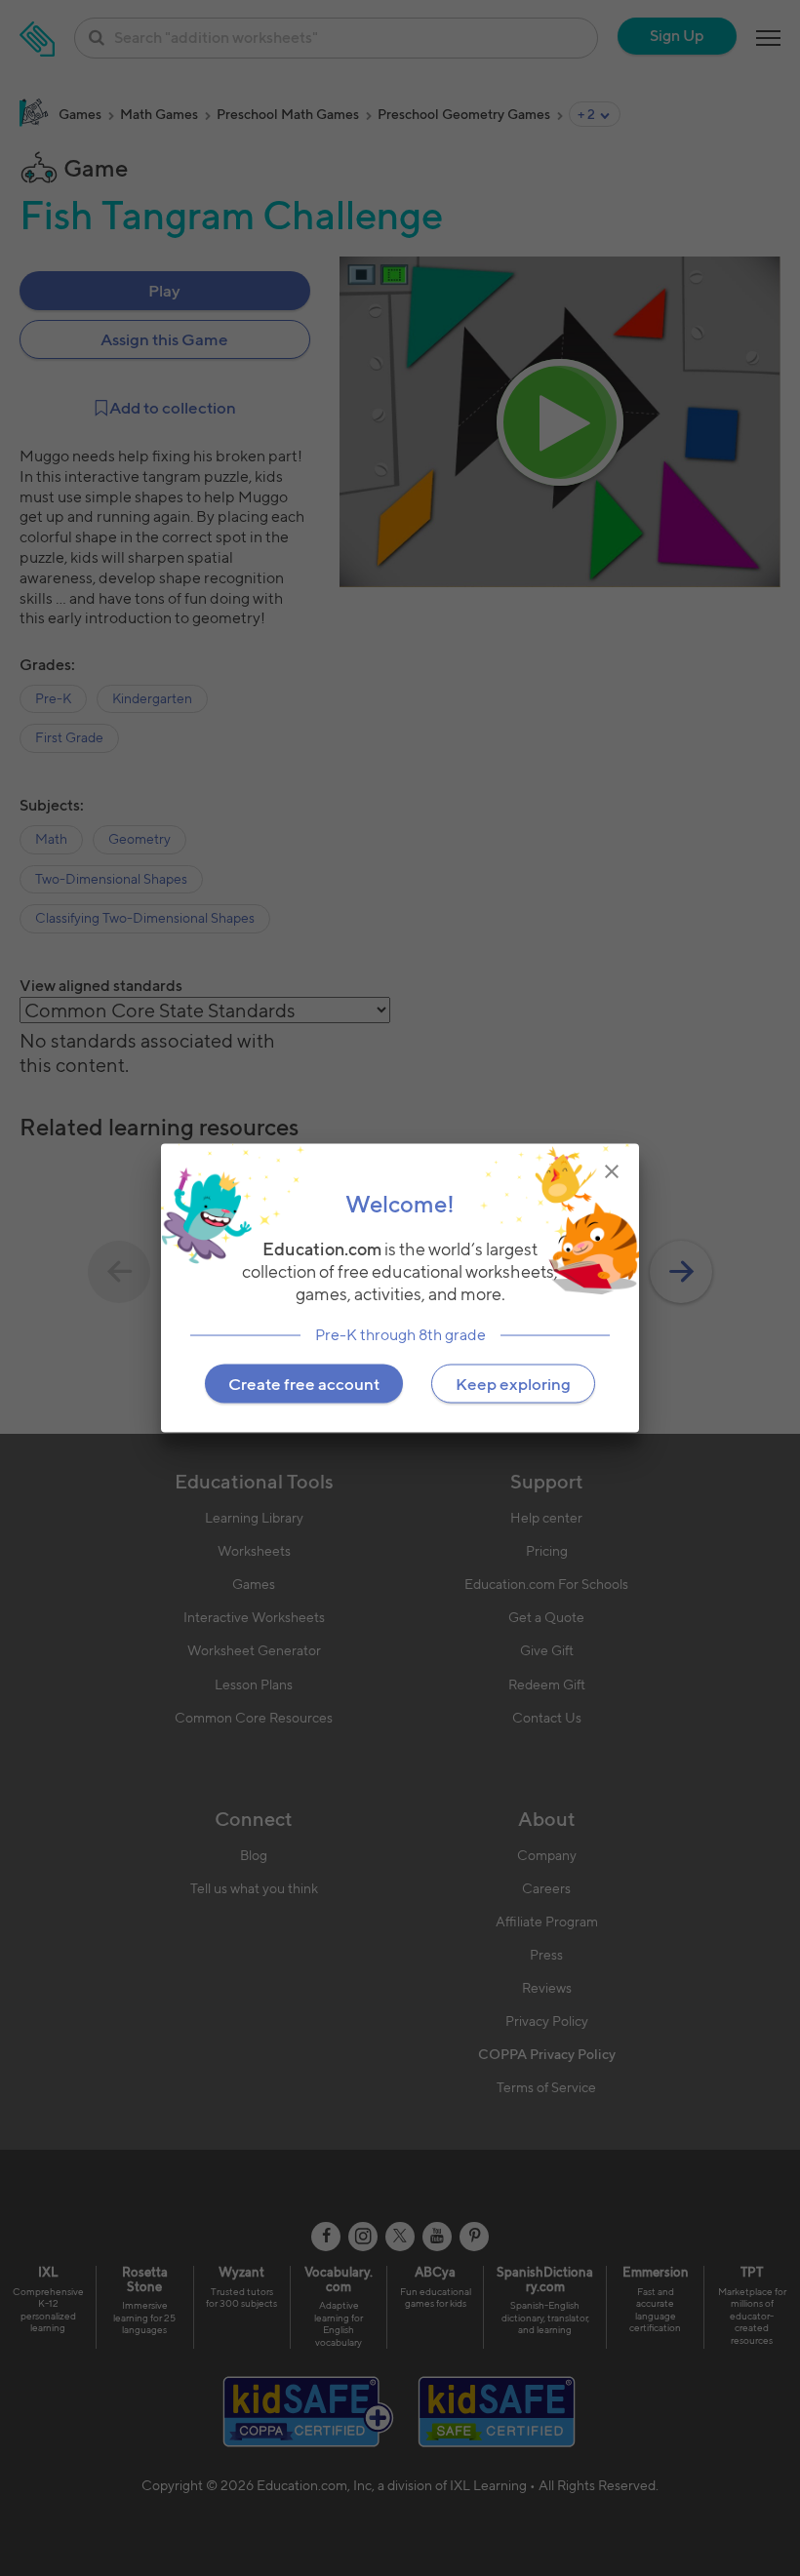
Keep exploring (513, 1384)
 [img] (612, 1170)
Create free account (304, 1384)
